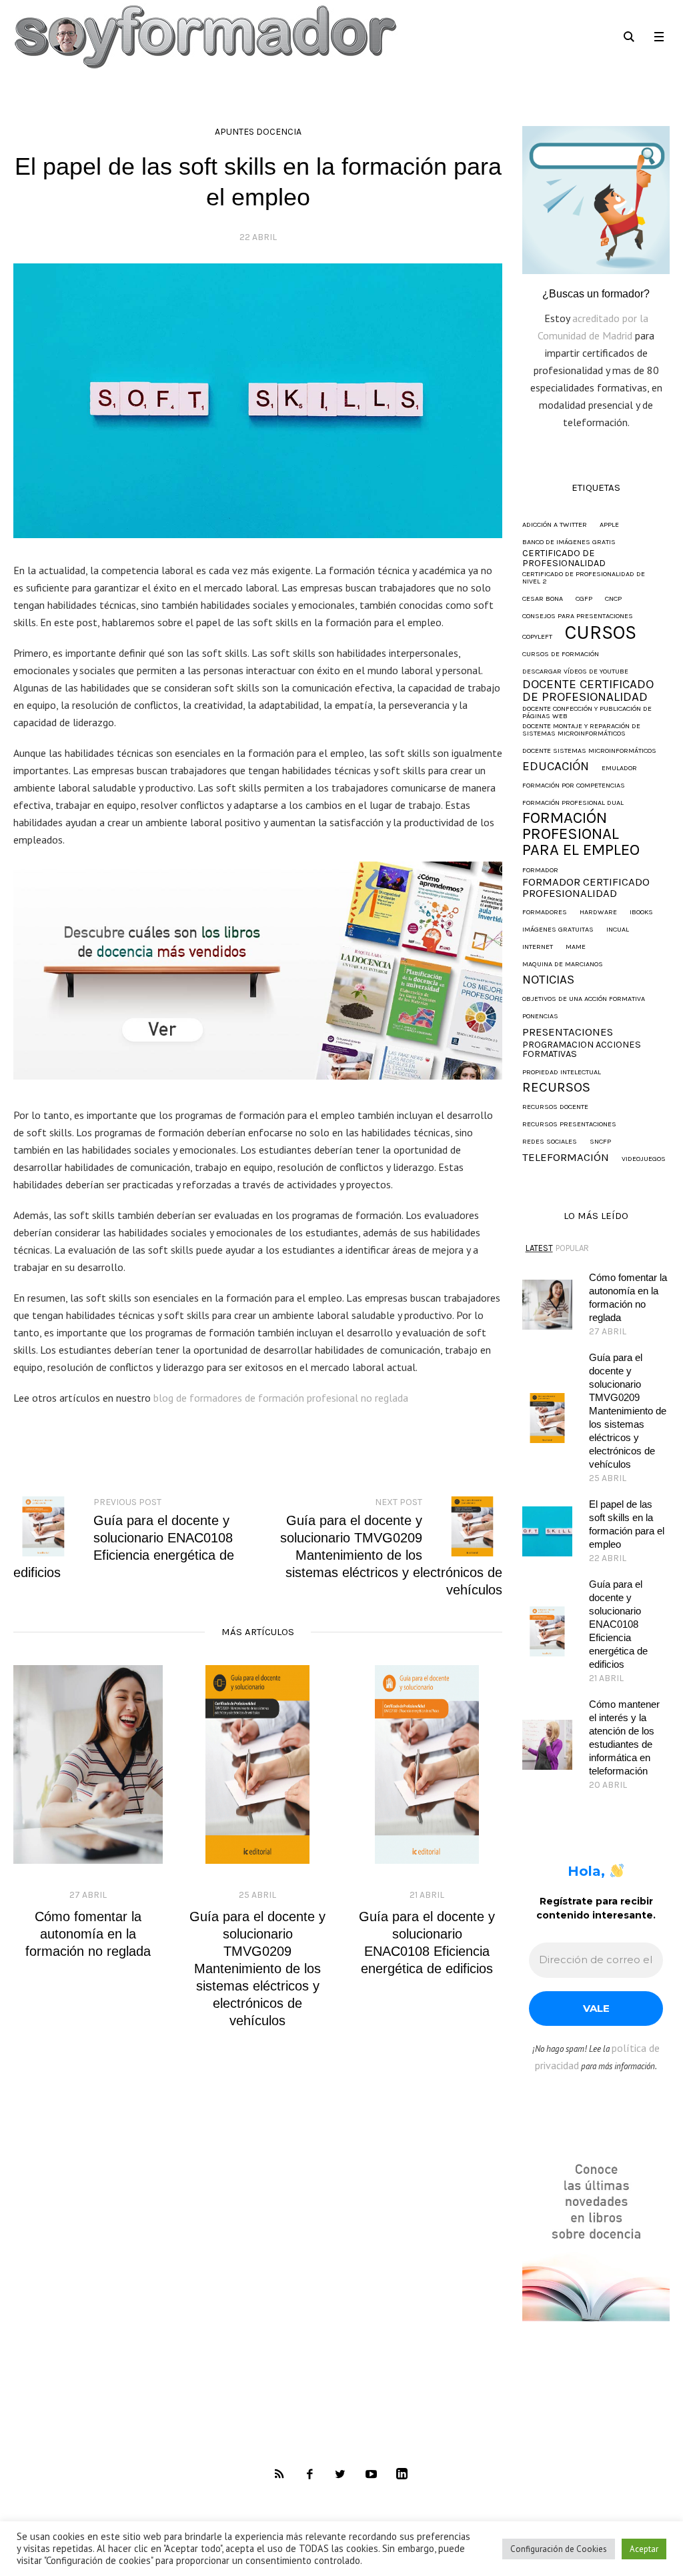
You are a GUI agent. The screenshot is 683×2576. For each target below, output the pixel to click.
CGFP (584, 599)
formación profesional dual (573, 803)
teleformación (566, 1158)
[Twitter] (340, 2475)
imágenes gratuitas (558, 930)
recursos (556, 1087)
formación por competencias (574, 786)
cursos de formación (561, 655)
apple (609, 525)
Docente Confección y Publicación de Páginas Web (587, 713)
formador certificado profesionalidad (586, 888)
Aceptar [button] (644, 2549)
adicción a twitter (555, 525)
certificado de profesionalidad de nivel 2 (584, 578)
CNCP (613, 599)
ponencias (540, 1017)
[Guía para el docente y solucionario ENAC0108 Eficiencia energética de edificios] (427, 1765)
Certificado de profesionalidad (564, 558)
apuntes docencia (258, 132)
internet (538, 947)
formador (540, 871)
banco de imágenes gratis (569, 542)
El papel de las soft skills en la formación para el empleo (627, 1524)
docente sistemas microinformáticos (589, 751)
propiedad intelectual (562, 1073)
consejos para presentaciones (578, 616)
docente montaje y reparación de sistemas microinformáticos (581, 730)
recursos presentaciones (569, 1125)
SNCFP (600, 1142)
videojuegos (644, 1159)
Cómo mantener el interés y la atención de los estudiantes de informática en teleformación (624, 1737)
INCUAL (618, 930)
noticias (548, 980)
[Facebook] (309, 2475)
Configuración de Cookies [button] (559, 2549)
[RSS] (279, 2475)
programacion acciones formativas (582, 1050)
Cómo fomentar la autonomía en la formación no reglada (88, 1934)
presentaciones (568, 1033)
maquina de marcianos (563, 965)
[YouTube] (371, 2475)
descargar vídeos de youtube (575, 672)
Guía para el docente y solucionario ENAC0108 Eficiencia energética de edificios (618, 1624)
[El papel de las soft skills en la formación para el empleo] (258, 399)
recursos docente (555, 1107)
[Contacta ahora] (596, 199)
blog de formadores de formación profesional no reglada (281, 1398)
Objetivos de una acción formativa (584, 999)
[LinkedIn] (402, 2475)
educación (556, 767)
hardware (598, 913)
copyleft (537, 637)
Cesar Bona (543, 599)
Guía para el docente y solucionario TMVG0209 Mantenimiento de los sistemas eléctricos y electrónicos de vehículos (257, 1969)
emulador (619, 769)
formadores (545, 913)
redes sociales (550, 1142)
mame (576, 947)
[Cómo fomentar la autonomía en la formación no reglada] (88, 1765)
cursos (601, 632)
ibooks (641, 913)
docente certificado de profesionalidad (588, 691)
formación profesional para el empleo (581, 834)
